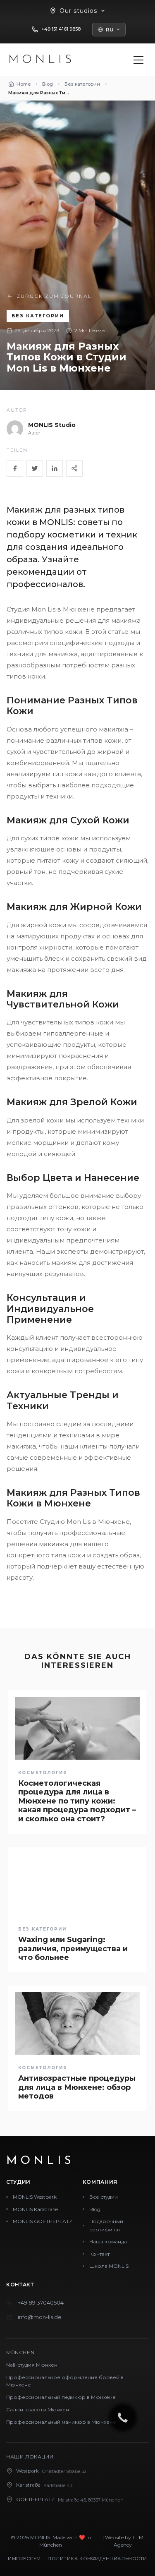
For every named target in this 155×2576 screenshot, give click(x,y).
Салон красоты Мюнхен (38, 2409)
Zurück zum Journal (54, 296)
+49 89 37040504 (41, 2303)
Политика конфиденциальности (97, 2559)
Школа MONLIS (109, 2266)
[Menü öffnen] (138, 60)
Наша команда (108, 2241)
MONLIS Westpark (35, 2197)
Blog (95, 2209)
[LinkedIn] (55, 468)
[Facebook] (15, 468)
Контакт (99, 2254)
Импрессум (24, 2559)
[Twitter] (35, 468)
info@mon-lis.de (40, 2317)
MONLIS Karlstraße (35, 2209)
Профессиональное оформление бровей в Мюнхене (65, 2381)
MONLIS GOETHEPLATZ (43, 2221)
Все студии (104, 2197)
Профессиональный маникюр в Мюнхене (61, 2422)
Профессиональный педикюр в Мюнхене (61, 2397)
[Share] (74, 468)
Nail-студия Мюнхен (32, 2365)
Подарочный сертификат (106, 2225)
